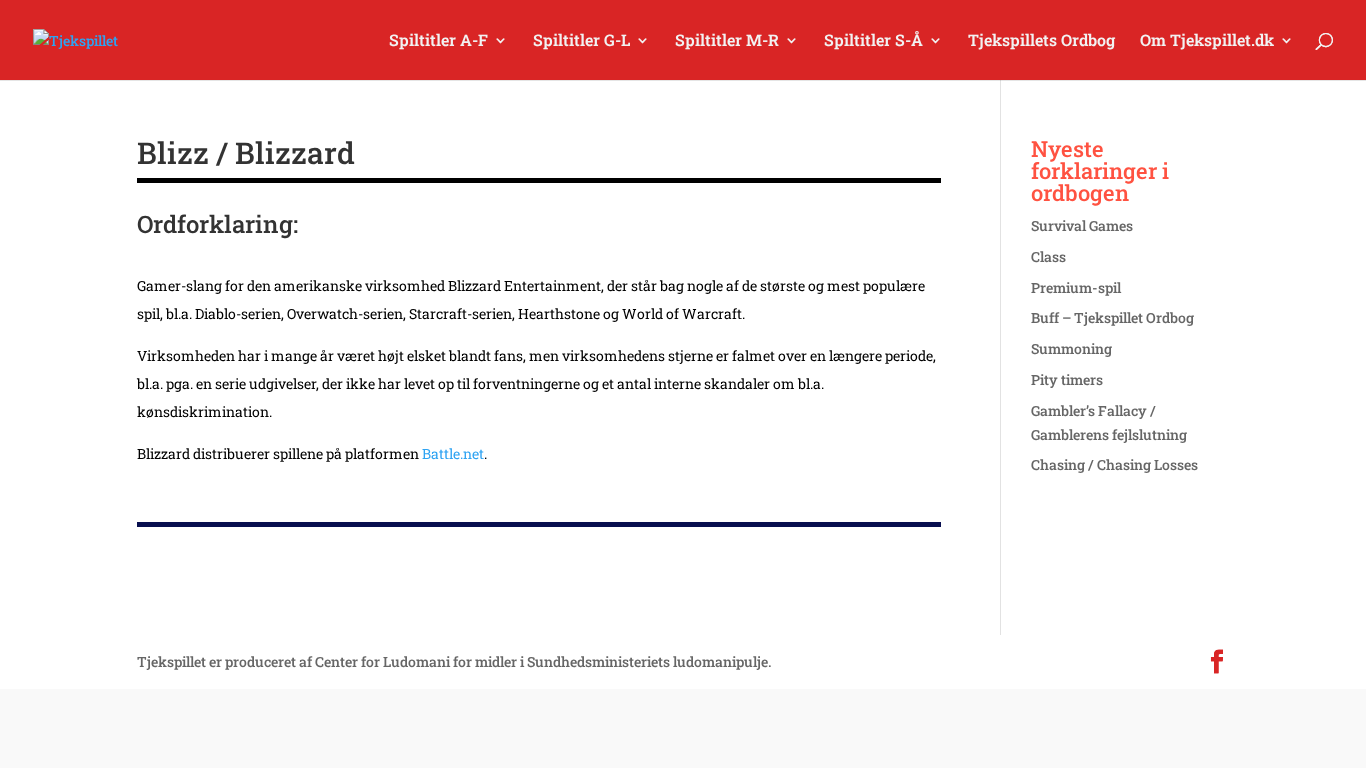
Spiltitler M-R (727, 41)
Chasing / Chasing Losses (1114, 464)
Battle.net (453, 453)
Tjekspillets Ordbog (1041, 41)
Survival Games (1082, 225)
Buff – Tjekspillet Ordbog (1112, 317)
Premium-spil (1076, 287)
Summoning (1071, 348)
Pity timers (1067, 379)
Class (1048, 256)
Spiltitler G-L (581, 41)
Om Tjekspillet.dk (1207, 41)
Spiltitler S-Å (873, 41)
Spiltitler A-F (438, 41)
